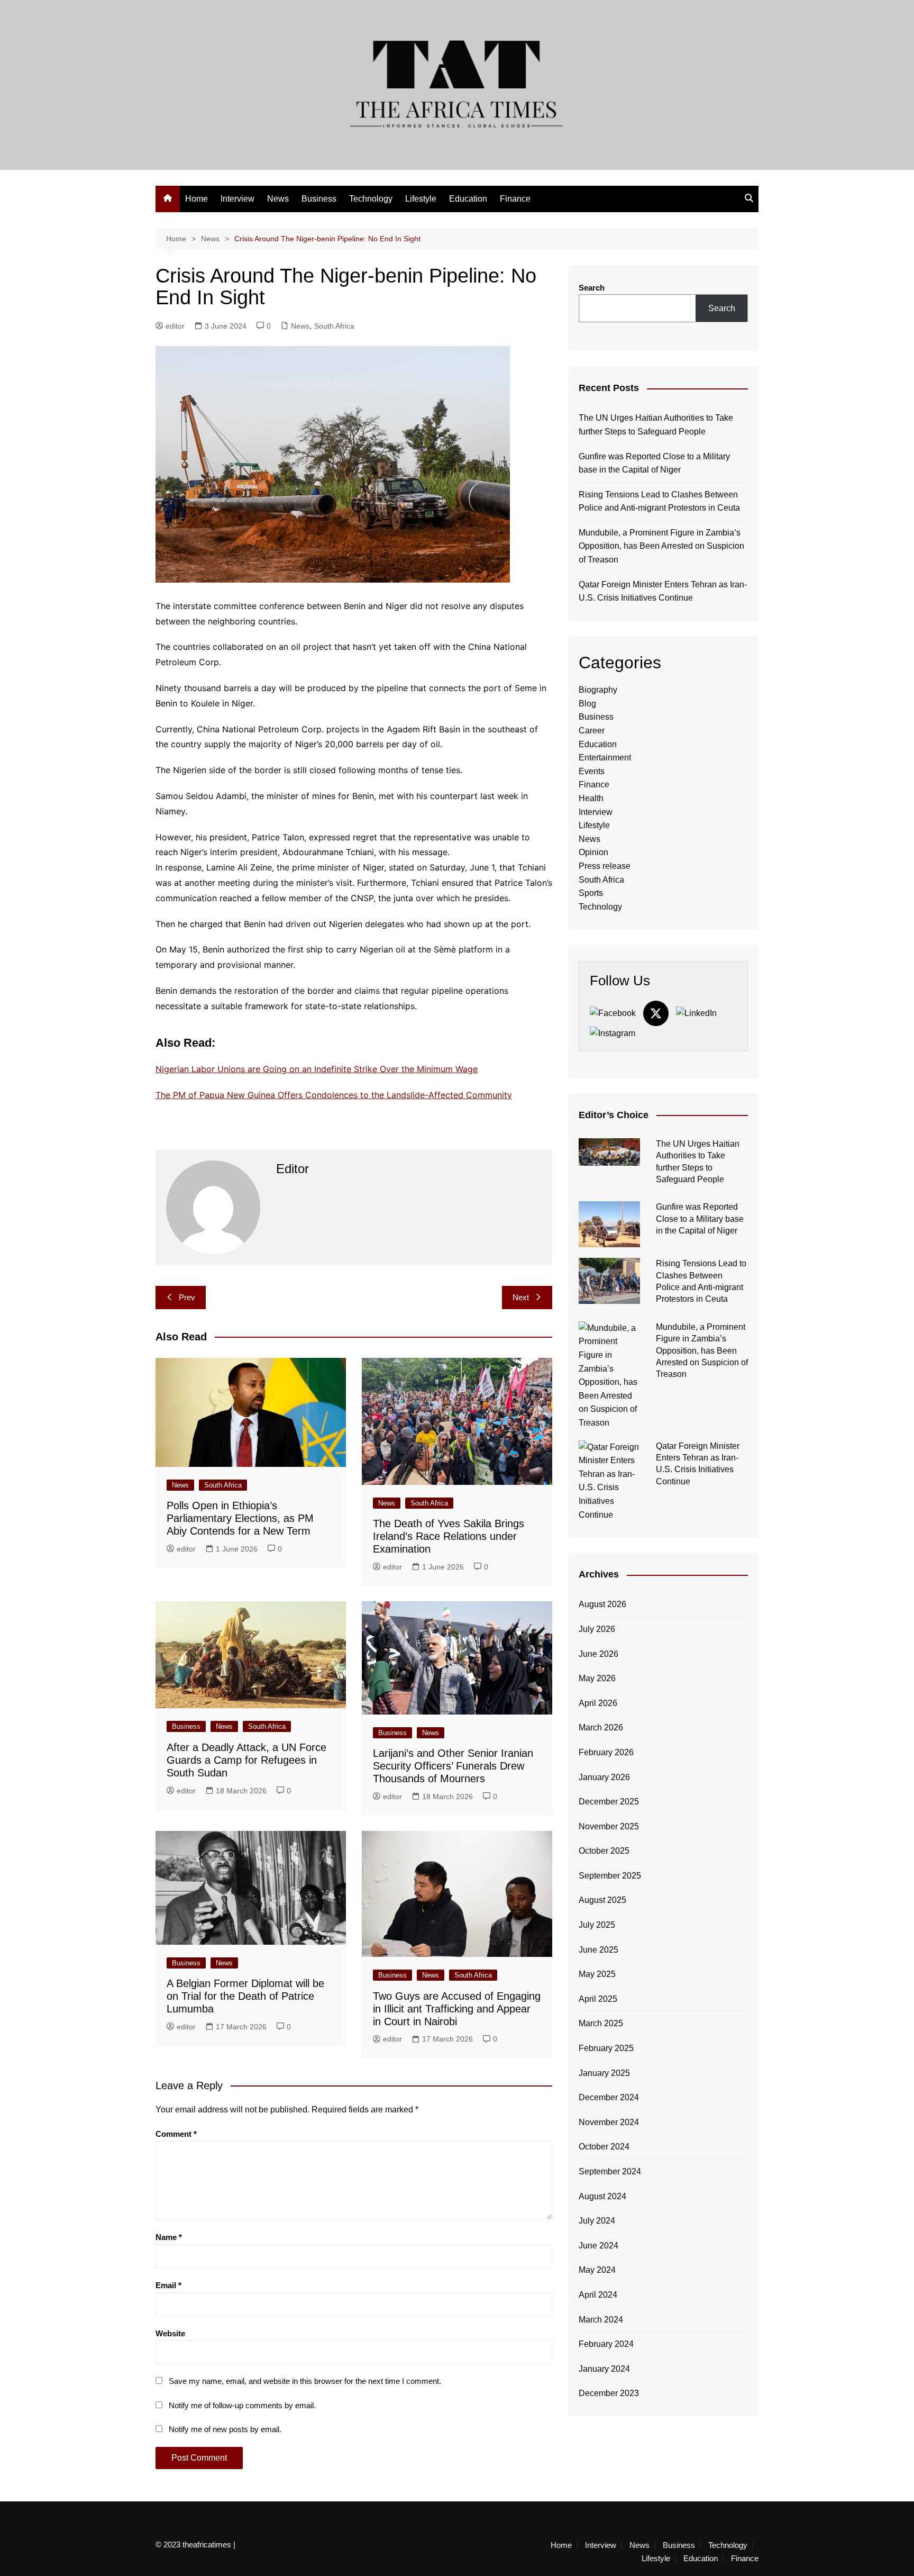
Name (169, 2237)
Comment (176, 2134)
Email (168, 2285)
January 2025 (604, 2073)
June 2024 (598, 2246)
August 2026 (602, 1604)
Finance (515, 199)
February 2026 (606, 1752)
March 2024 (601, 2320)
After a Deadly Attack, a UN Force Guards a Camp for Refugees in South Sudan (246, 1760)
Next (521, 1297)
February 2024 (606, 2344)
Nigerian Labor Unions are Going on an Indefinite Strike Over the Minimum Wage (317, 1069)
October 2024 (604, 2147)
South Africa (334, 326)
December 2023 (609, 2393)
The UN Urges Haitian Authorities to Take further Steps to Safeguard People (656, 425)
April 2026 (598, 1703)
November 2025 (609, 1826)
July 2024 (597, 2221)
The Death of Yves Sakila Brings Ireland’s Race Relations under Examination (449, 1536)
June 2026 (598, 1654)
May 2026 (597, 1678)
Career (592, 731)
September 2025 (610, 1876)
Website (170, 2333)
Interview (237, 199)
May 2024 (597, 2270)
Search (592, 288)
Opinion (593, 852)
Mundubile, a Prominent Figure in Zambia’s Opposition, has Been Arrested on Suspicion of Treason (661, 546)
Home (196, 199)
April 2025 (598, 1999)
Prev (187, 1297)
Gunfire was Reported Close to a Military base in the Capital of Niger (654, 463)
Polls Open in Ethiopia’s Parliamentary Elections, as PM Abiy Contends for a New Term (240, 1518)
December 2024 (609, 2097)
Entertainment (605, 758)
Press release (605, 866)
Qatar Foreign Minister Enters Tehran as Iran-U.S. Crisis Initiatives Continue (663, 591)
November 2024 (609, 2122)
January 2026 (604, 1777)
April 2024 (598, 2295)
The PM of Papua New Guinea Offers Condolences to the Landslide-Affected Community (334, 1095)
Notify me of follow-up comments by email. (242, 2405)
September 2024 (610, 2171)
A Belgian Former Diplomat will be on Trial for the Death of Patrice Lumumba (245, 1996)
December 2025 (609, 1802)
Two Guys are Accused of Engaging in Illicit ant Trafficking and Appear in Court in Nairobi (457, 2009)
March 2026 (601, 1727)
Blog (587, 704)
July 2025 (597, 1925)
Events (592, 771)
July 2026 (597, 1629)
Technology (371, 199)
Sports (591, 893)
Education (468, 199)
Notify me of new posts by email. (225, 2429)
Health (591, 798)
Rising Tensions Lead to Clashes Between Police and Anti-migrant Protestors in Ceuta (659, 501)
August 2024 (602, 2196)
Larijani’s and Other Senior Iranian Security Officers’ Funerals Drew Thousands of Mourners (453, 1766)
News (278, 199)
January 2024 (604, 2369)
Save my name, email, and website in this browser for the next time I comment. (305, 2381)
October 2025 (604, 1851)
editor (175, 326)
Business (319, 199)
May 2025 (597, 1974)
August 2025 (602, 1900)
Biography (598, 690)
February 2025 (606, 2048)
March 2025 (601, 2023)
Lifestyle (421, 199)
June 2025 (598, 1950)
